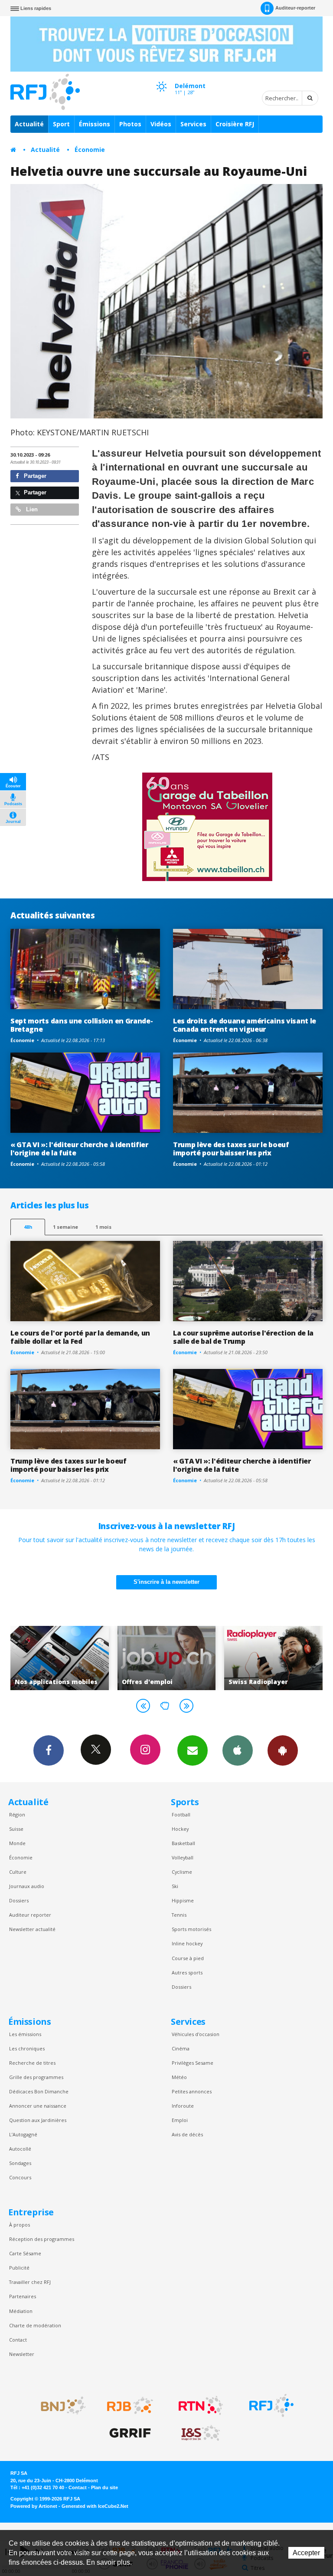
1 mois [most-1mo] (103, 1227)
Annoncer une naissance (38, 2106)
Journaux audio (27, 1886)
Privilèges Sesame (193, 2063)
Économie (90, 150)
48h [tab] (28, 1227)
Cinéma (181, 2048)
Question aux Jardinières (38, 2120)
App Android (283, 1750)
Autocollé (20, 2149)
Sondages (20, 2163)
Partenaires (23, 2296)
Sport (61, 124)
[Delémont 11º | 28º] (161, 79)
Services (193, 124)
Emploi (180, 2120)
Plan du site (104, 2487)
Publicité (19, 2268)
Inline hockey (187, 1943)
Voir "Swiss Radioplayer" (237, 1658)
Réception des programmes (42, 2239)
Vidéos (161, 124)
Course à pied (188, 1958)
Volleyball (183, 1857)
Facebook (49, 1750)
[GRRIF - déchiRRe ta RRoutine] (130, 2433)
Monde (17, 1843)
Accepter (306, 2553)
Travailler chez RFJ (30, 2282)
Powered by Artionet (34, 2506)
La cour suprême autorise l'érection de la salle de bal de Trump (243, 1337)
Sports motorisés (191, 1929)
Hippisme (183, 1900)
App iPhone (238, 1750)
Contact (18, 2340)
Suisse (16, 1829)
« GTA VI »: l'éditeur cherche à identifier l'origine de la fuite (79, 1149)
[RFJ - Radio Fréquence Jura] (271, 2405)
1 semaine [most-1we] (65, 1227)
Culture (18, 1872)
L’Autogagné (23, 2134)
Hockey (180, 1829)
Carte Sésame (25, 2253)
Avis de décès (187, 2134)
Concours (20, 2177)
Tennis (179, 1915)
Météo (179, 2077)
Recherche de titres (32, 2063)
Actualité (29, 124)
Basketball (183, 1843)
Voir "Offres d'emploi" (129, 1658)
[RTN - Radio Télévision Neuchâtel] (201, 2405)
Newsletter (22, 2354)
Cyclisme (182, 1872)
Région (17, 1814)
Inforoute (183, 2106)
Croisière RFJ (235, 124)
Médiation (21, 2311)
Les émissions (25, 2034)
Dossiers (19, 1900)
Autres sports (187, 1972)
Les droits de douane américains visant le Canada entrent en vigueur (245, 1025)
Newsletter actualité (32, 1929)
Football (181, 1814)
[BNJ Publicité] (59, 2405)
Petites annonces (192, 2091)
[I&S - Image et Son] (201, 2433)
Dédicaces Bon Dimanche (39, 2091)
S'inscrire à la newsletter (166, 1582)
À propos (20, 2225)
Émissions (95, 124)
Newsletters (193, 1750)
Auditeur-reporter (295, 8)
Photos (130, 124)
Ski (175, 1886)
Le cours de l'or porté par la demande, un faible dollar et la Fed (80, 1337)
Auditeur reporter (30, 1915)
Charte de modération (35, 2325)
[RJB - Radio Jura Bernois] (130, 2405)
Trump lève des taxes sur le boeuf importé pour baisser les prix (231, 1149)
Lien (31, 509)
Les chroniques (27, 2048)
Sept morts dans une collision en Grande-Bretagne (82, 1025)
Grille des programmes (36, 2077)
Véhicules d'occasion (196, 2034)
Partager (34, 476)
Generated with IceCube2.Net (95, 2506)
